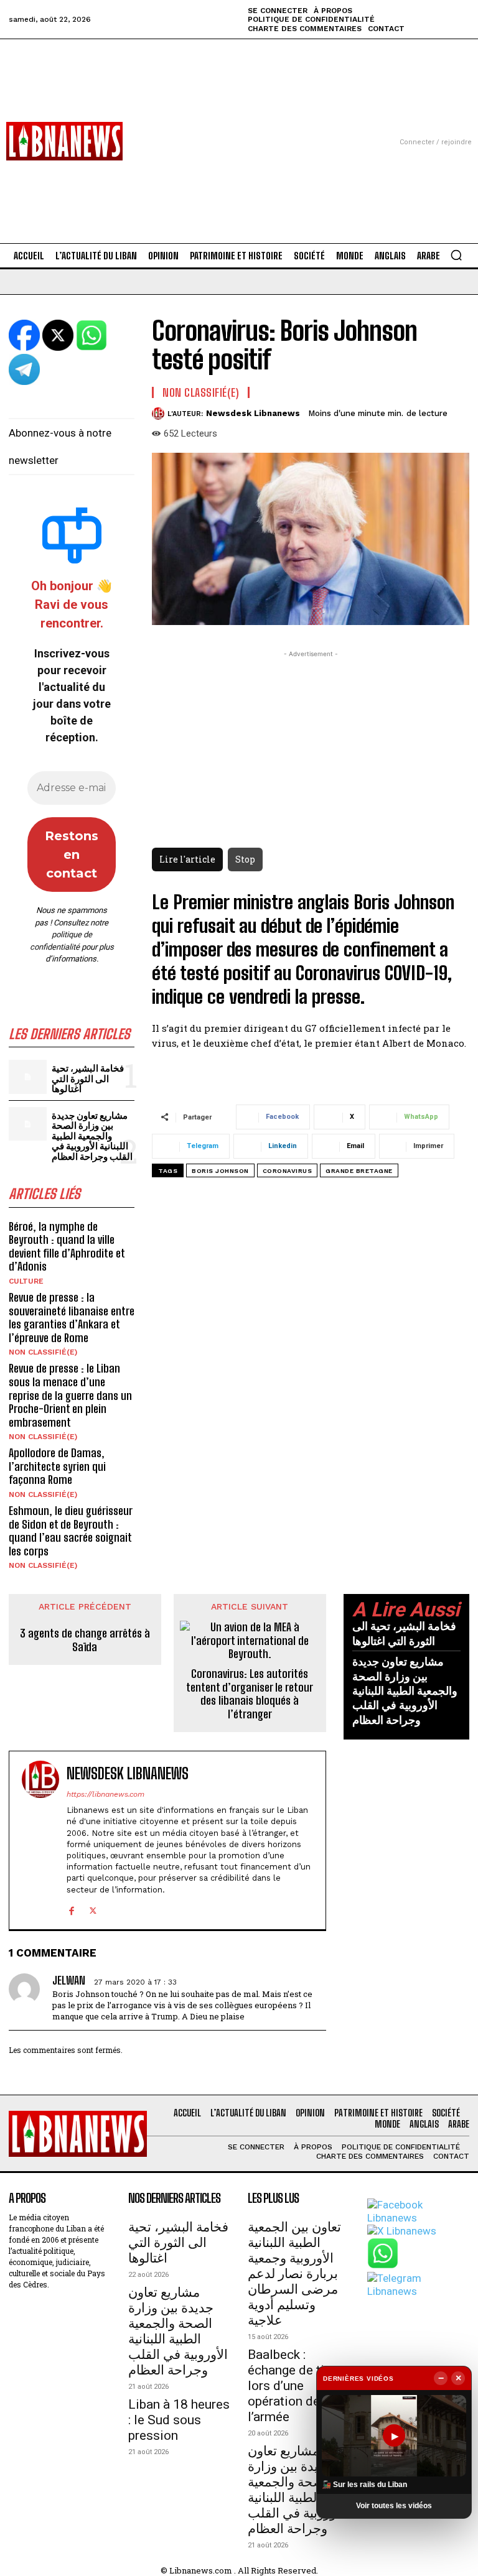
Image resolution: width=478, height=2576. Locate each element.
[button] (456, 255)
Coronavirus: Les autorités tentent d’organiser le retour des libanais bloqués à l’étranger (250, 1694)
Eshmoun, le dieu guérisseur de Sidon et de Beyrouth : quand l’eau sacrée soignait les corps (71, 1531)
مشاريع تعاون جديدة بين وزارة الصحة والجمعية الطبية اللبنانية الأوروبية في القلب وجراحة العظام (92, 1136)
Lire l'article (187, 859)
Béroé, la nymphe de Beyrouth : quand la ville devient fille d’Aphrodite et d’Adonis (67, 1247)
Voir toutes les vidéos (394, 2506)
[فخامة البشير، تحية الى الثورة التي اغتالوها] (28, 1077)
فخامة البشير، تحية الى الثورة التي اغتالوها (88, 1078)
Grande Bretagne (359, 1171)
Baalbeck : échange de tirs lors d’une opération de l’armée (292, 2386)
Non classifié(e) (43, 1352)
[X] (93, 1909)
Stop (245, 859)
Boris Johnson (220, 1171)
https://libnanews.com (105, 1794)
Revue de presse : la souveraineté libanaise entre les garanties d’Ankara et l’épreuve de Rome (72, 1318)
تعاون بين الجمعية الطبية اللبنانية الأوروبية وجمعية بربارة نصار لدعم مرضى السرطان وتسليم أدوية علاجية (294, 2274)
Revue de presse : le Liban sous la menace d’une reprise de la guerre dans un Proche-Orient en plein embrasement (70, 1395)
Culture (26, 1281)
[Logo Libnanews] (64, 141)
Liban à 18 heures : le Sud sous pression (179, 2420)
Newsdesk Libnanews (253, 413)
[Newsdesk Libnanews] (160, 414)
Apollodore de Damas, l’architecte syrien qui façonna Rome (57, 1466)
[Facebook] (71, 1909)
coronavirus (288, 1171)
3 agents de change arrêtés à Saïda (85, 1640)
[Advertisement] (239, 126)
